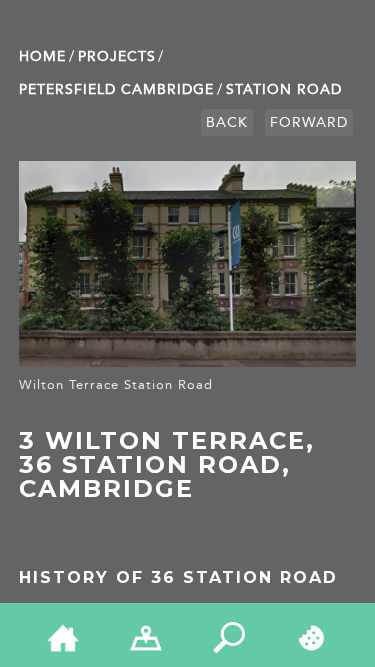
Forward (309, 122)
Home (42, 56)
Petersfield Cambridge (116, 89)
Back (227, 122)
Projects (117, 56)
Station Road (284, 89)
